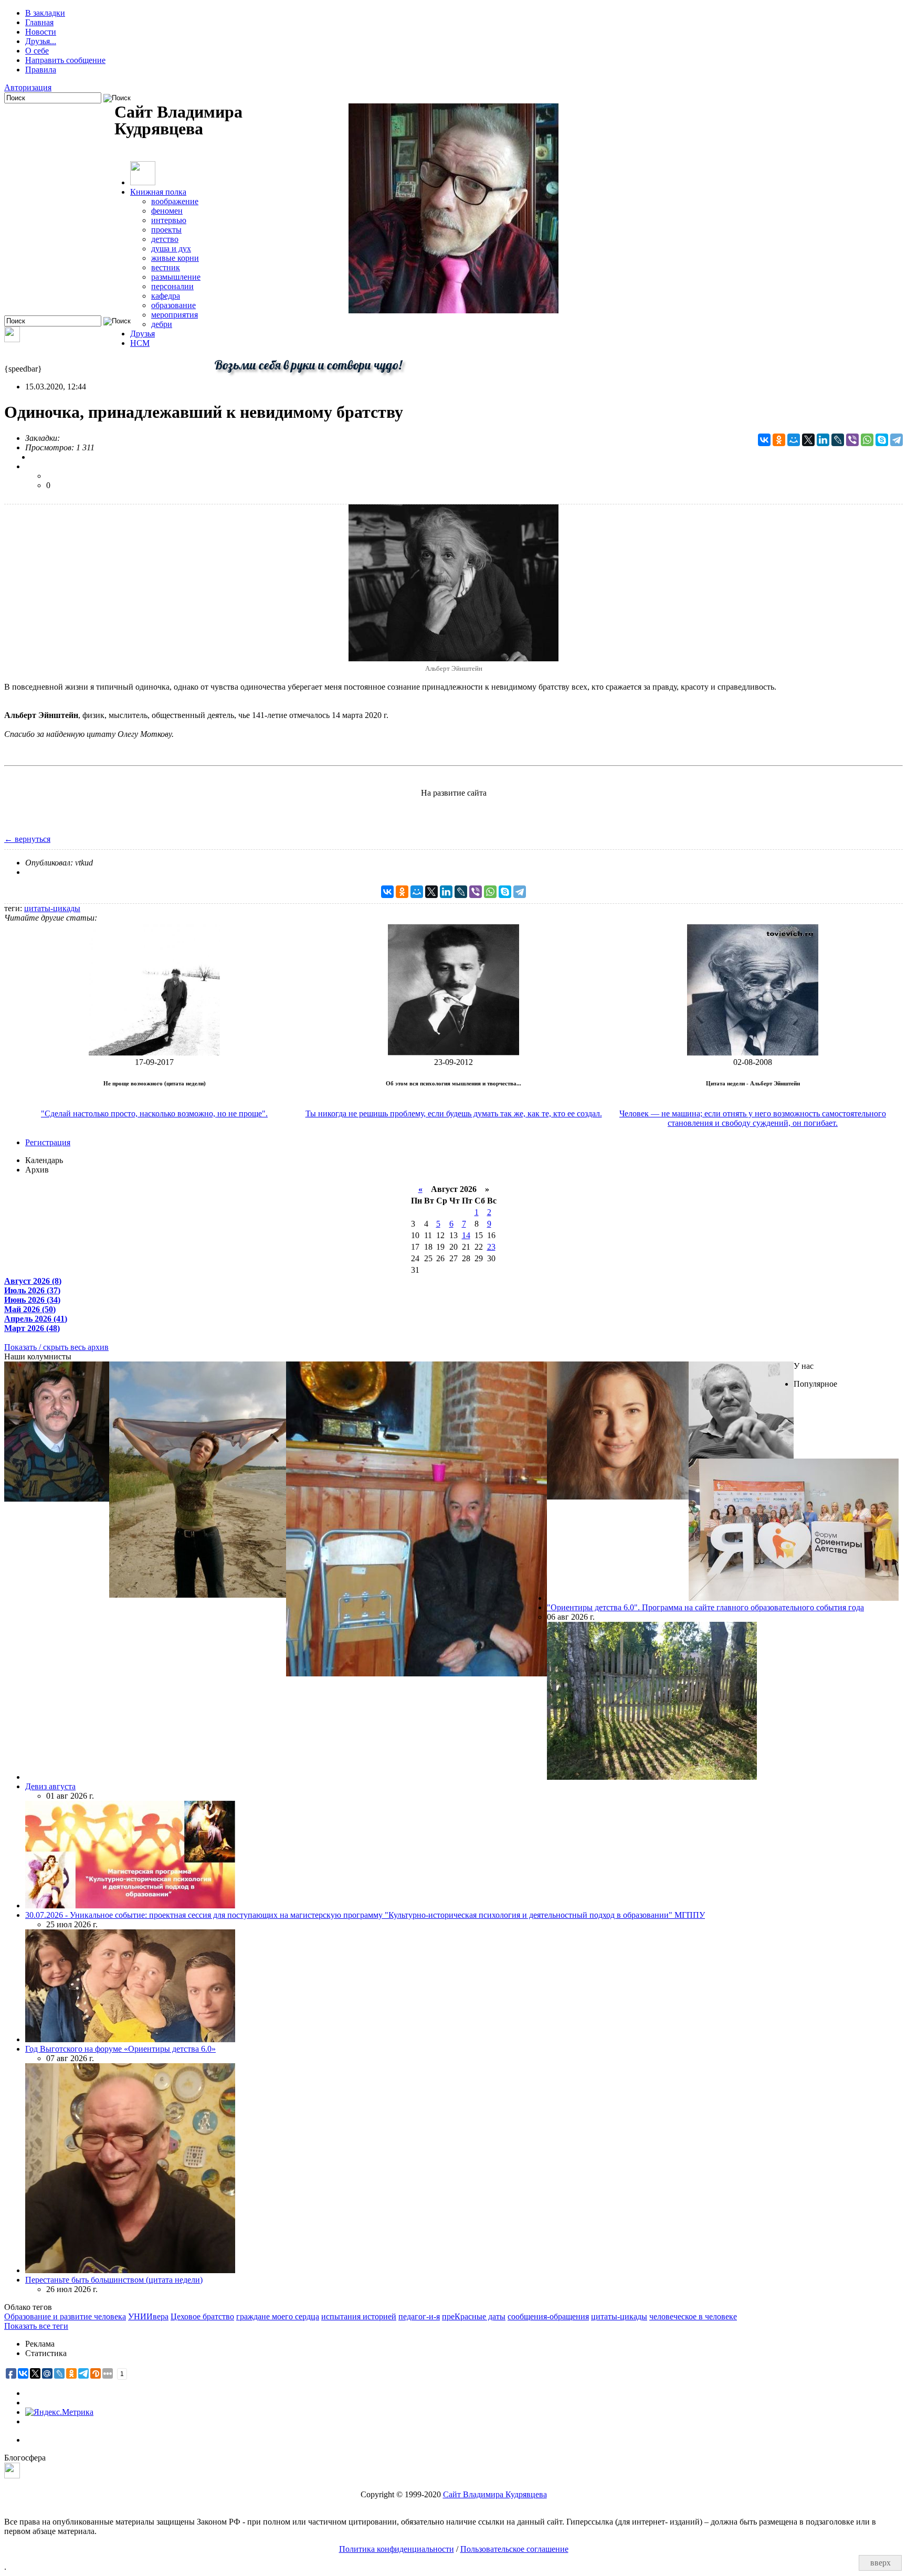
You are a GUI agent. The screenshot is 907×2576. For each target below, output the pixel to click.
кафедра (166, 296)
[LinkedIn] (823, 440)
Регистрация (48, 1142)
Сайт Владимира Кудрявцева (495, 2494)
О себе (37, 51)
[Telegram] (897, 440)
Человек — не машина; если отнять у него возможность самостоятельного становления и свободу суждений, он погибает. (753, 1118)
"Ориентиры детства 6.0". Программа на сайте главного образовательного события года (705, 1607)
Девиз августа (50, 1786)
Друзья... (41, 41)
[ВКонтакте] (764, 440)
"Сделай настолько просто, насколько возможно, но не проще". (154, 1113)
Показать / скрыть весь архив (56, 1347)
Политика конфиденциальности (397, 2549)
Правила (41, 70)
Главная (39, 22)
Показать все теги (36, 2326)
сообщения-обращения (548, 2316)
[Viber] (852, 440)
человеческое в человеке (693, 2316)
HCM (140, 343)
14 (466, 1235)
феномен (167, 211)
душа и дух (171, 249)
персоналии (172, 286)
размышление (176, 277)
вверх (880, 2563)
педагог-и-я (419, 2316)
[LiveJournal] (838, 440)
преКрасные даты (474, 2316)
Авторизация (28, 87)
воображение (175, 201)
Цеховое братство (202, 2316)
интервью (169, 220)
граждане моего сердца (278, 2316)
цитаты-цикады (52, 908)
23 (491, 1247)
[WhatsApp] (867, 440)
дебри (162, 324)
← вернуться (27, 839)
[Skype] (882, 440)
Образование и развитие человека (65, 2316)
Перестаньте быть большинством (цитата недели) (114, 2280)
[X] (808, 440)
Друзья (143, 334)
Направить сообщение (65, 60)
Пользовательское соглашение (514, 2549)
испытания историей (359, 2316)
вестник (166, 267)
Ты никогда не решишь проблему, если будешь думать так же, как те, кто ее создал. (454, 1113)
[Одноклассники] (779, 440)
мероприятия (175, 315)
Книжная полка (158, 192)
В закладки (45, 13)
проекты (166, 230)
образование (173, 305)
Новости (41, 32)
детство (165, 239)
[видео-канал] (12, 339)
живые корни (175, 258)
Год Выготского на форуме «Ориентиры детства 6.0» (120, 2049)
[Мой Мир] (794, 440)
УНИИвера (148, 2316)
